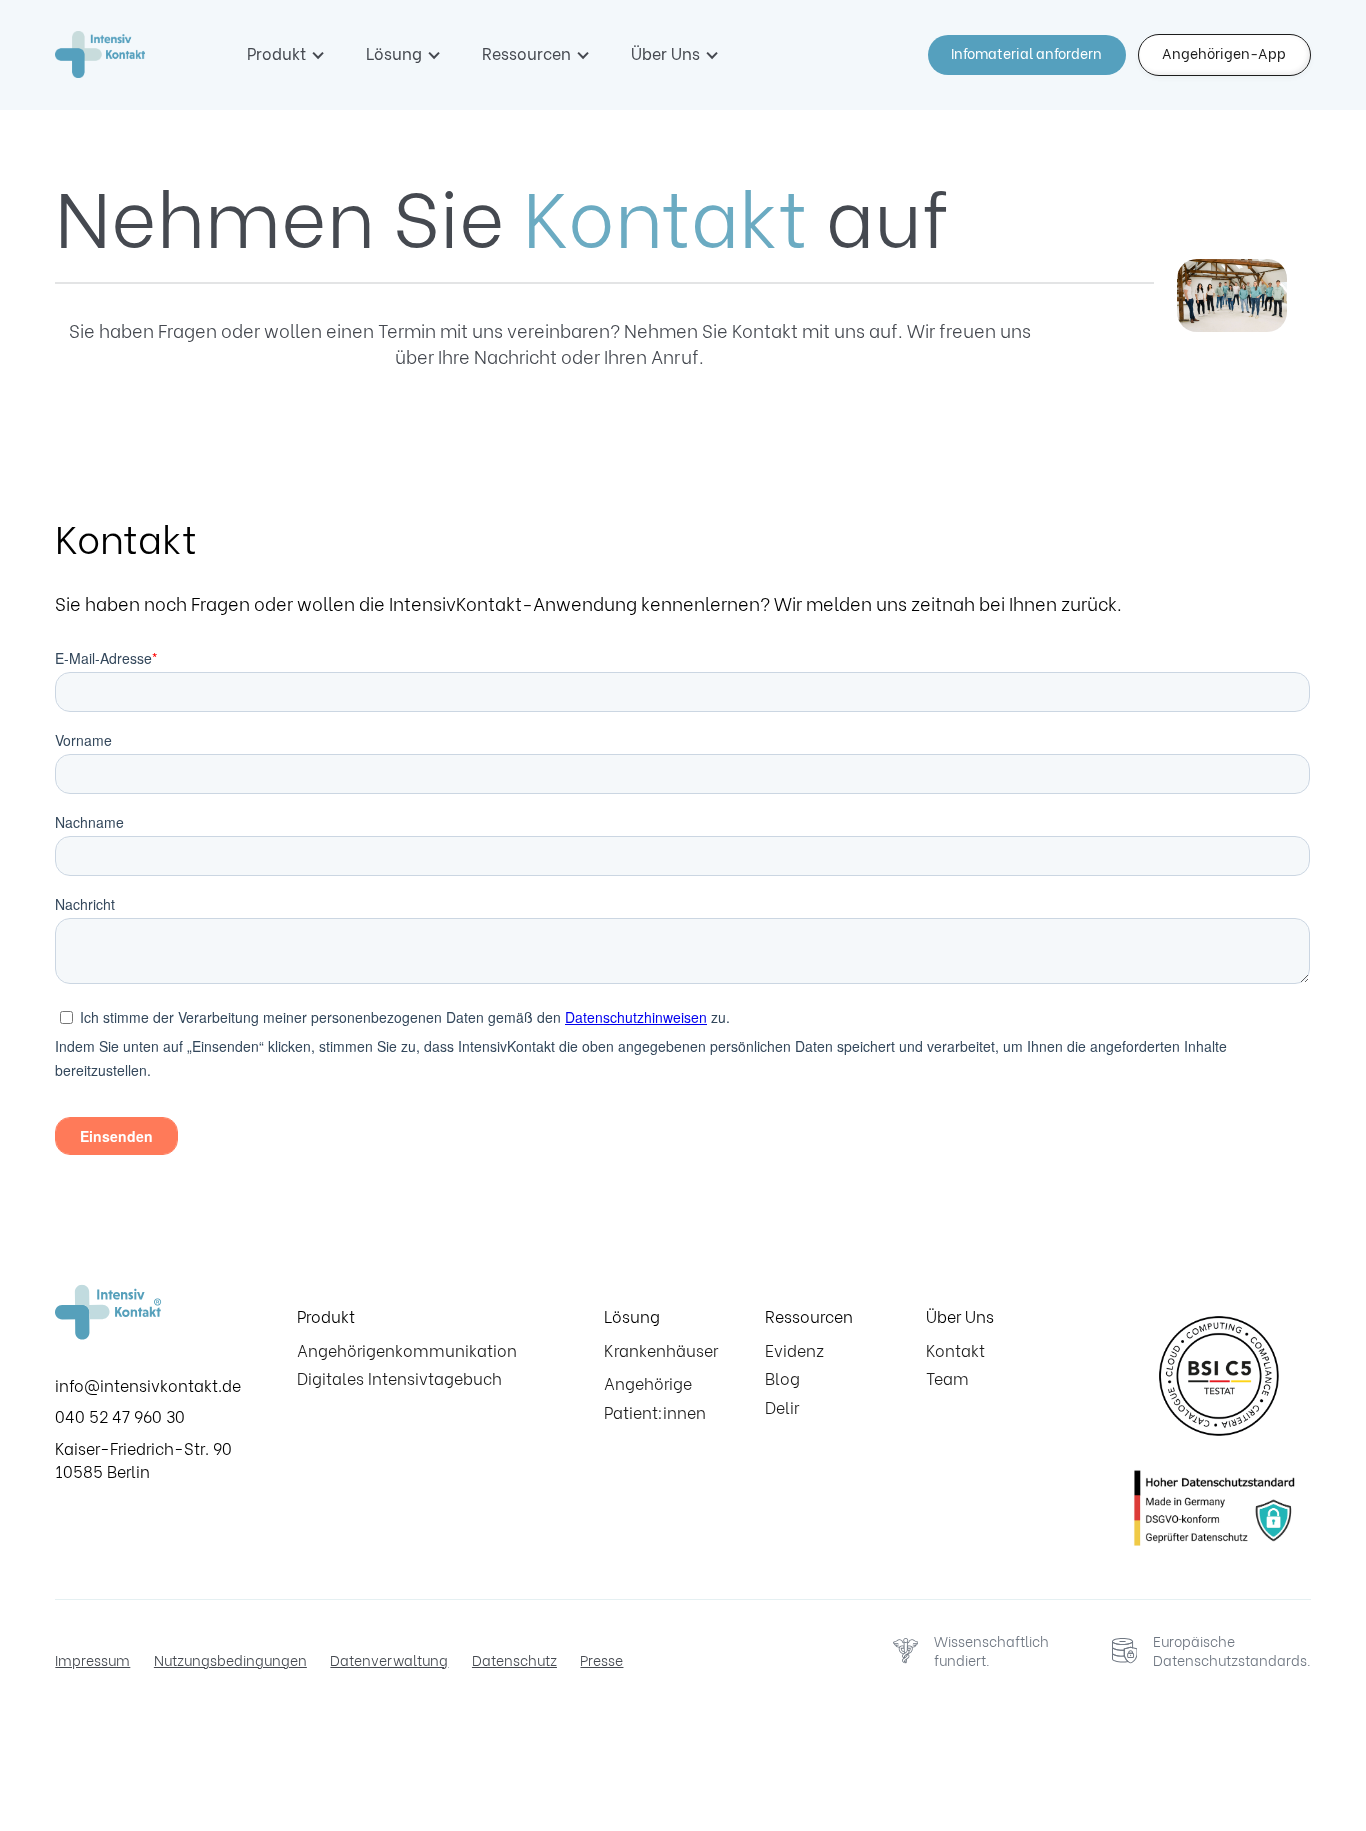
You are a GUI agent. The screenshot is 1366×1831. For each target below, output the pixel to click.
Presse (601, 1660)
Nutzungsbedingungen (230, 1660)
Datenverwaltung (389, 1660)
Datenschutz (514, 1660)
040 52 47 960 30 (120, 1415)
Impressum (92, 1660)
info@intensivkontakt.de (148, 1384)
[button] (286, 53)
